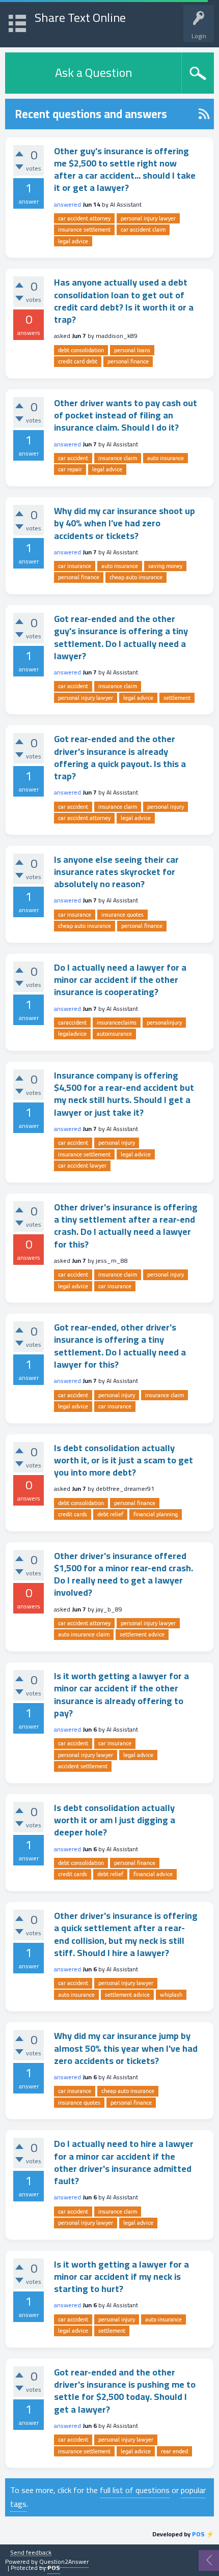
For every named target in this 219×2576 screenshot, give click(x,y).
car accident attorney (84, 218)
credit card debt (78, 361)
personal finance (128, 361)
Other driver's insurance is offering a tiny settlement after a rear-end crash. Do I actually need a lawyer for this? (126, 1226)
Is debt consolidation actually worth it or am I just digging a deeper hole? (115, 1820)
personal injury (166, 807)
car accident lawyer (82, 1166)
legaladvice (72, 1034)
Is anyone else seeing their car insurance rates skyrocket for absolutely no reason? (116, 872)
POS (198, 2534)
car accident (73, 458)
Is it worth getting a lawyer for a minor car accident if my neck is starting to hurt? (121, 2277)
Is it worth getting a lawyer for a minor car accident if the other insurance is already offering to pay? (121, 1694)
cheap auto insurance (136, 577)
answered (67, 204)
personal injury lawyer (148, 218)
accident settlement (83, 1766)
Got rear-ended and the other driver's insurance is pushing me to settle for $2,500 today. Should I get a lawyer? (125, 2391)
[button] (17, 22)
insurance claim (118, 458)
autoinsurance (114, 1034)
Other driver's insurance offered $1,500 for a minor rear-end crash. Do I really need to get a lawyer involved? (124, 1574)
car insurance (75, 566)
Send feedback (31, 2553)
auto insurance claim (84, 1634)
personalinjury (164, 1023)
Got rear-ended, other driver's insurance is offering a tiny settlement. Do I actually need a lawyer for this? (120, 1346)
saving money (165, 566)
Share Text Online (80, 18)
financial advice (153, 1874)
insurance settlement (84, 230)
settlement (177, 698)
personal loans (132, 350)
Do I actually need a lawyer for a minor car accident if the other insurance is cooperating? (120, 980)
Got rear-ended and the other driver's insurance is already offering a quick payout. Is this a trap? (120, 757)
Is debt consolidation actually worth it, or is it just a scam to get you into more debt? (124, 1460)
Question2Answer (64, 2561)
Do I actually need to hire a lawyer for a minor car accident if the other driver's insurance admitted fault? (124, 2162)
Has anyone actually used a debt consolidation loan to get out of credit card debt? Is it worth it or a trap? (124, 301)
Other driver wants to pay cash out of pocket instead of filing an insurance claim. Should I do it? (126, 415)
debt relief (110, 1514)
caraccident (72, 1023)
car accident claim (143, 230)
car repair (70, 469)
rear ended (174, 2451)
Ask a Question (93, 73)
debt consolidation (81, 350)
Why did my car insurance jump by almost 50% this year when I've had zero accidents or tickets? (126, 2048)
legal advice (73, 241)
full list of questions (135, 2490)
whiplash (171, 1995)
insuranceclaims (117, 1023)
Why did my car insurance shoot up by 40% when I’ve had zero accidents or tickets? (125, 523)
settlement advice (142, 1634)
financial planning (156, 1514)
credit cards (73, 1514)
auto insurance (166, 458)
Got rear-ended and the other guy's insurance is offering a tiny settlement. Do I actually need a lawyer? (121, 637)
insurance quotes (122, 915)
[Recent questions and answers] (204, 114)
